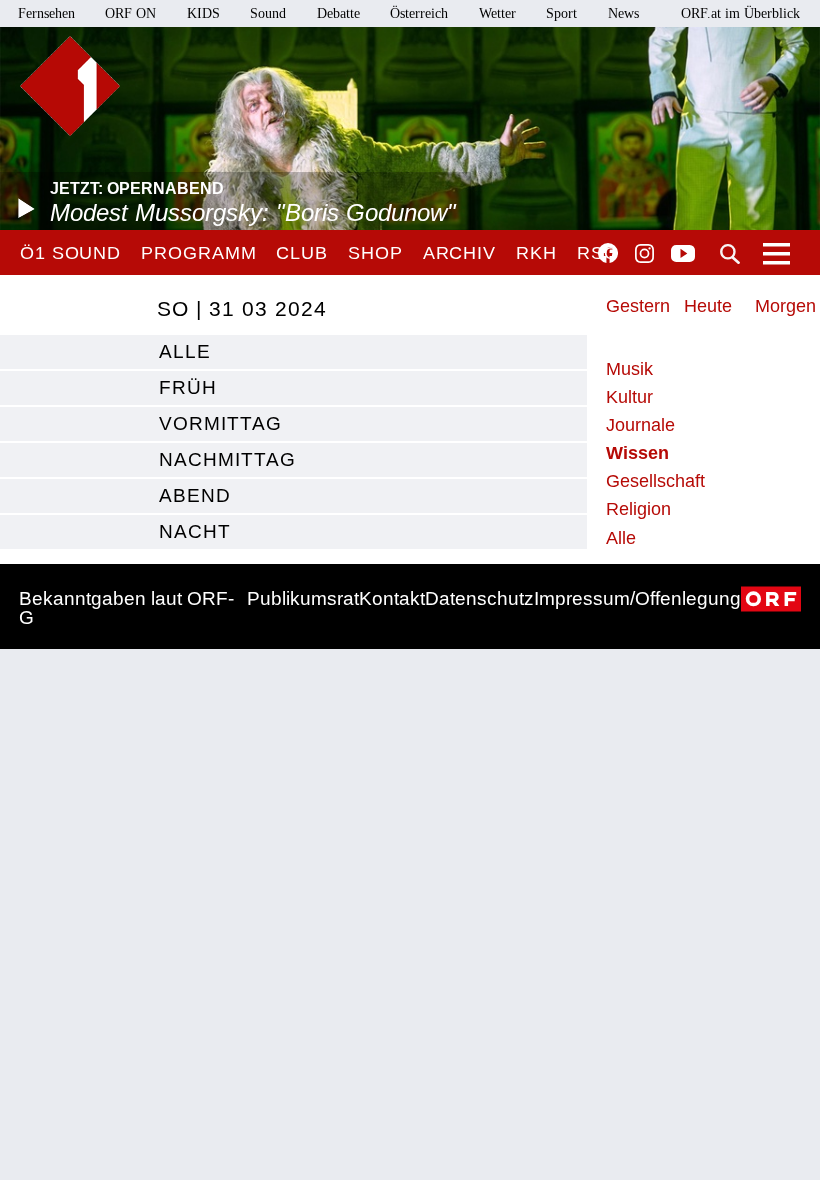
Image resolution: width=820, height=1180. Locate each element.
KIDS (203, 13)
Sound (268, 13)
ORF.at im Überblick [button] (740, 13)
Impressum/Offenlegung (637, 598)
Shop (375, 253)
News (623, 13)
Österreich (419, 13)
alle (185, 351)
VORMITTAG (220, 423)
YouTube (683, 255)
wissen (637, 453)
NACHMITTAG (227, 459)
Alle (621, 538)
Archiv (459, 253)
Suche (730, 254)
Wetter (497, 13)
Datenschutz (479, 598)
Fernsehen (46, 13)
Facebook (608, 253)
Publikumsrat (303, 598)
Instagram (644, 254)
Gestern (638, 306)
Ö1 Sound (70, 253)
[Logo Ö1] (70, 86)
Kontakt (392, 598)
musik (629, 369)
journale (640, 425)
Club (302, 253)
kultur (629, 397)
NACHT (195, 531)
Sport (561, 13)
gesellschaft (655, 481)
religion (638, 509)
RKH (536, 253)
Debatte (338, 13)
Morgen (785, 306)
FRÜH (188, 387)
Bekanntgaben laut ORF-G (126, 608)
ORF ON (130, 13)
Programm (198, 253)
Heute (708, 306)
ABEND (195, 495)
